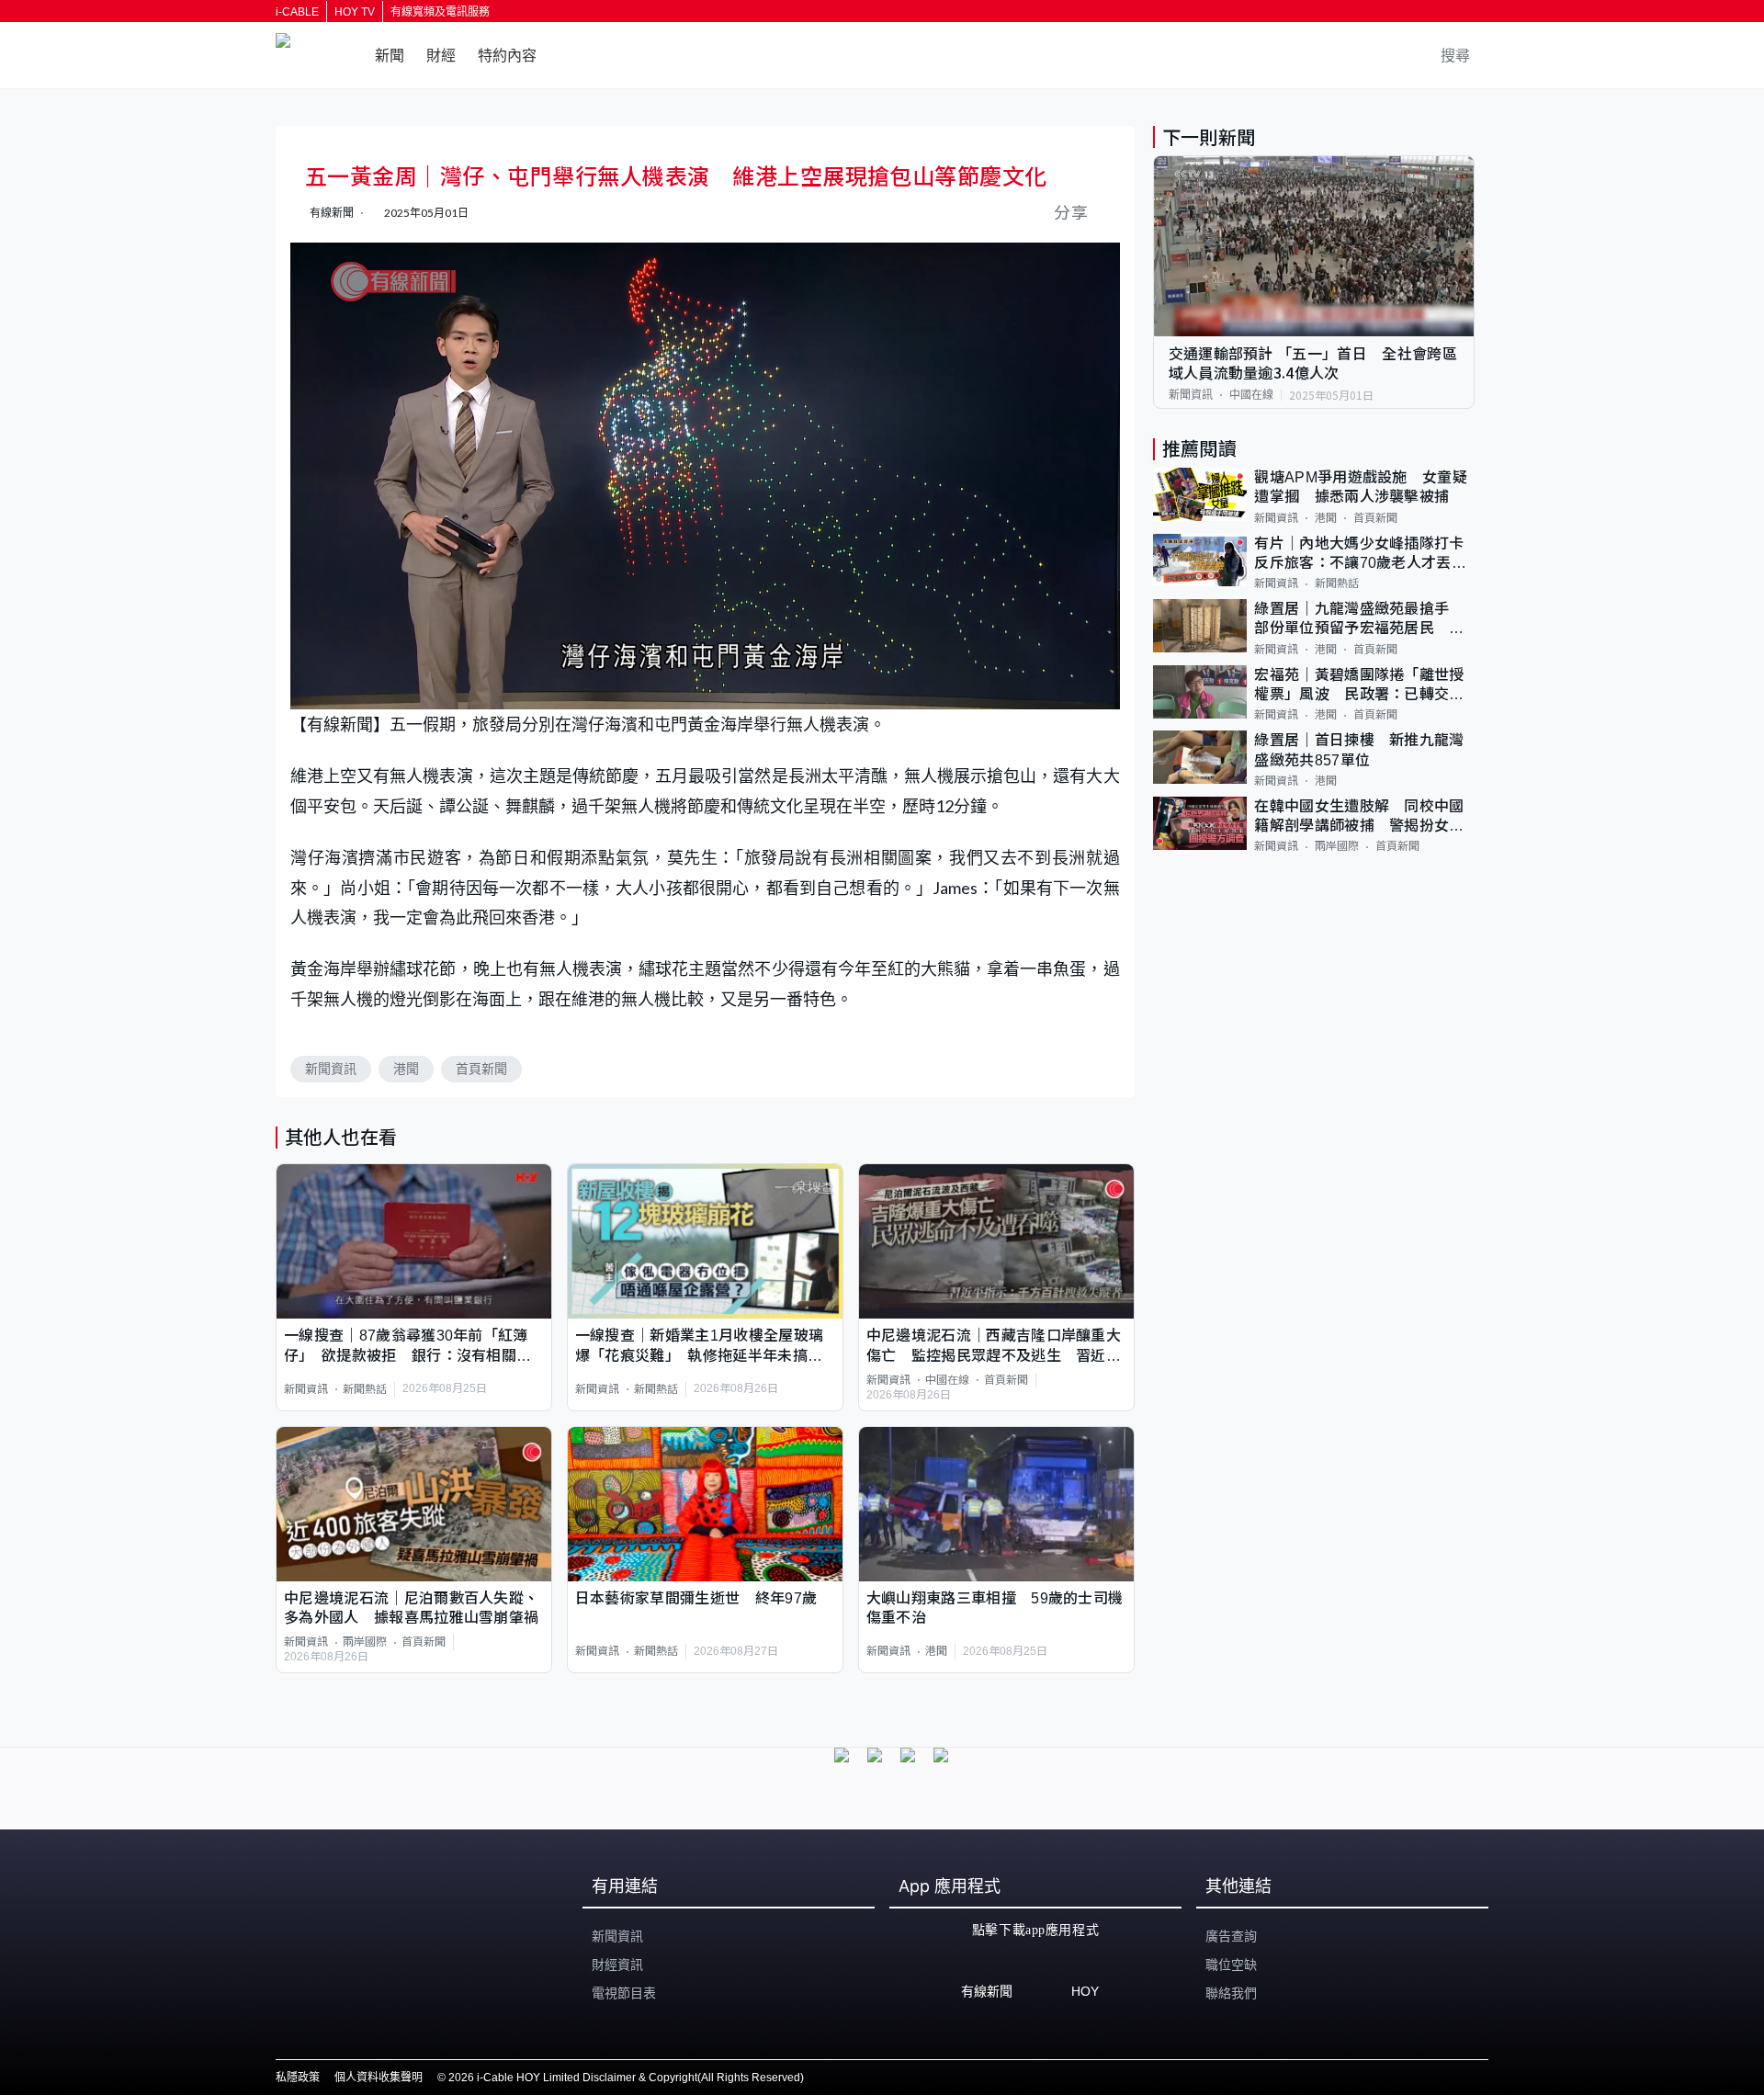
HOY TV (355, 12)
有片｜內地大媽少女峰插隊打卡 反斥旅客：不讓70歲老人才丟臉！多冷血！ (1364, 555)
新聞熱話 (365, 1389)
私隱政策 (298, 2078)
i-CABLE (297, 12)
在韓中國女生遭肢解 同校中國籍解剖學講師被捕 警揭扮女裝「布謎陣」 (1359, 817)
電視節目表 (624, 1993)
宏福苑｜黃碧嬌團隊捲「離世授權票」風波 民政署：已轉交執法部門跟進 (1359, 686)
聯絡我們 (1231, 1993)
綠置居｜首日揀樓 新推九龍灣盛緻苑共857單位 (1359, 750)
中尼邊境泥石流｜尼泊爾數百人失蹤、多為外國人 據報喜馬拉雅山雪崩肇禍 (411, 1608)
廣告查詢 (1231, 1936)
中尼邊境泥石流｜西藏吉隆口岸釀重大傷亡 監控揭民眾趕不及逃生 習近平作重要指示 (994, 1347)
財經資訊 (617, 1965)
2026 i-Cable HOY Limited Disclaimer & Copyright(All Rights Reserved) (626, 2078)
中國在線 (947, 1380)
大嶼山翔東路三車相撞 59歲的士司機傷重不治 (995, 1608)
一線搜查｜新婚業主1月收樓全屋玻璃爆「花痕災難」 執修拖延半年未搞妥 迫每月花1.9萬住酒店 (705, 1347)
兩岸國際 (365, 1642)
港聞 (406, 1069)
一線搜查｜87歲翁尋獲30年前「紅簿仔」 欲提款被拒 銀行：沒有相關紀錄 (407, 1347)
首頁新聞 (481, 1069)
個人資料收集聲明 (379, 2078)
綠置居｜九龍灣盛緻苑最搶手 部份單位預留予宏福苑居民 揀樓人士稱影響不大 (1359, 620)
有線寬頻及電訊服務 (440, 12)
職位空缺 (1231, 1965)
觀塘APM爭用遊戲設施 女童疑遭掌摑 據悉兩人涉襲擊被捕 (1361, 487)
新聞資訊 (331, 1069)
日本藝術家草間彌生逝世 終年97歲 (696, 1598)
